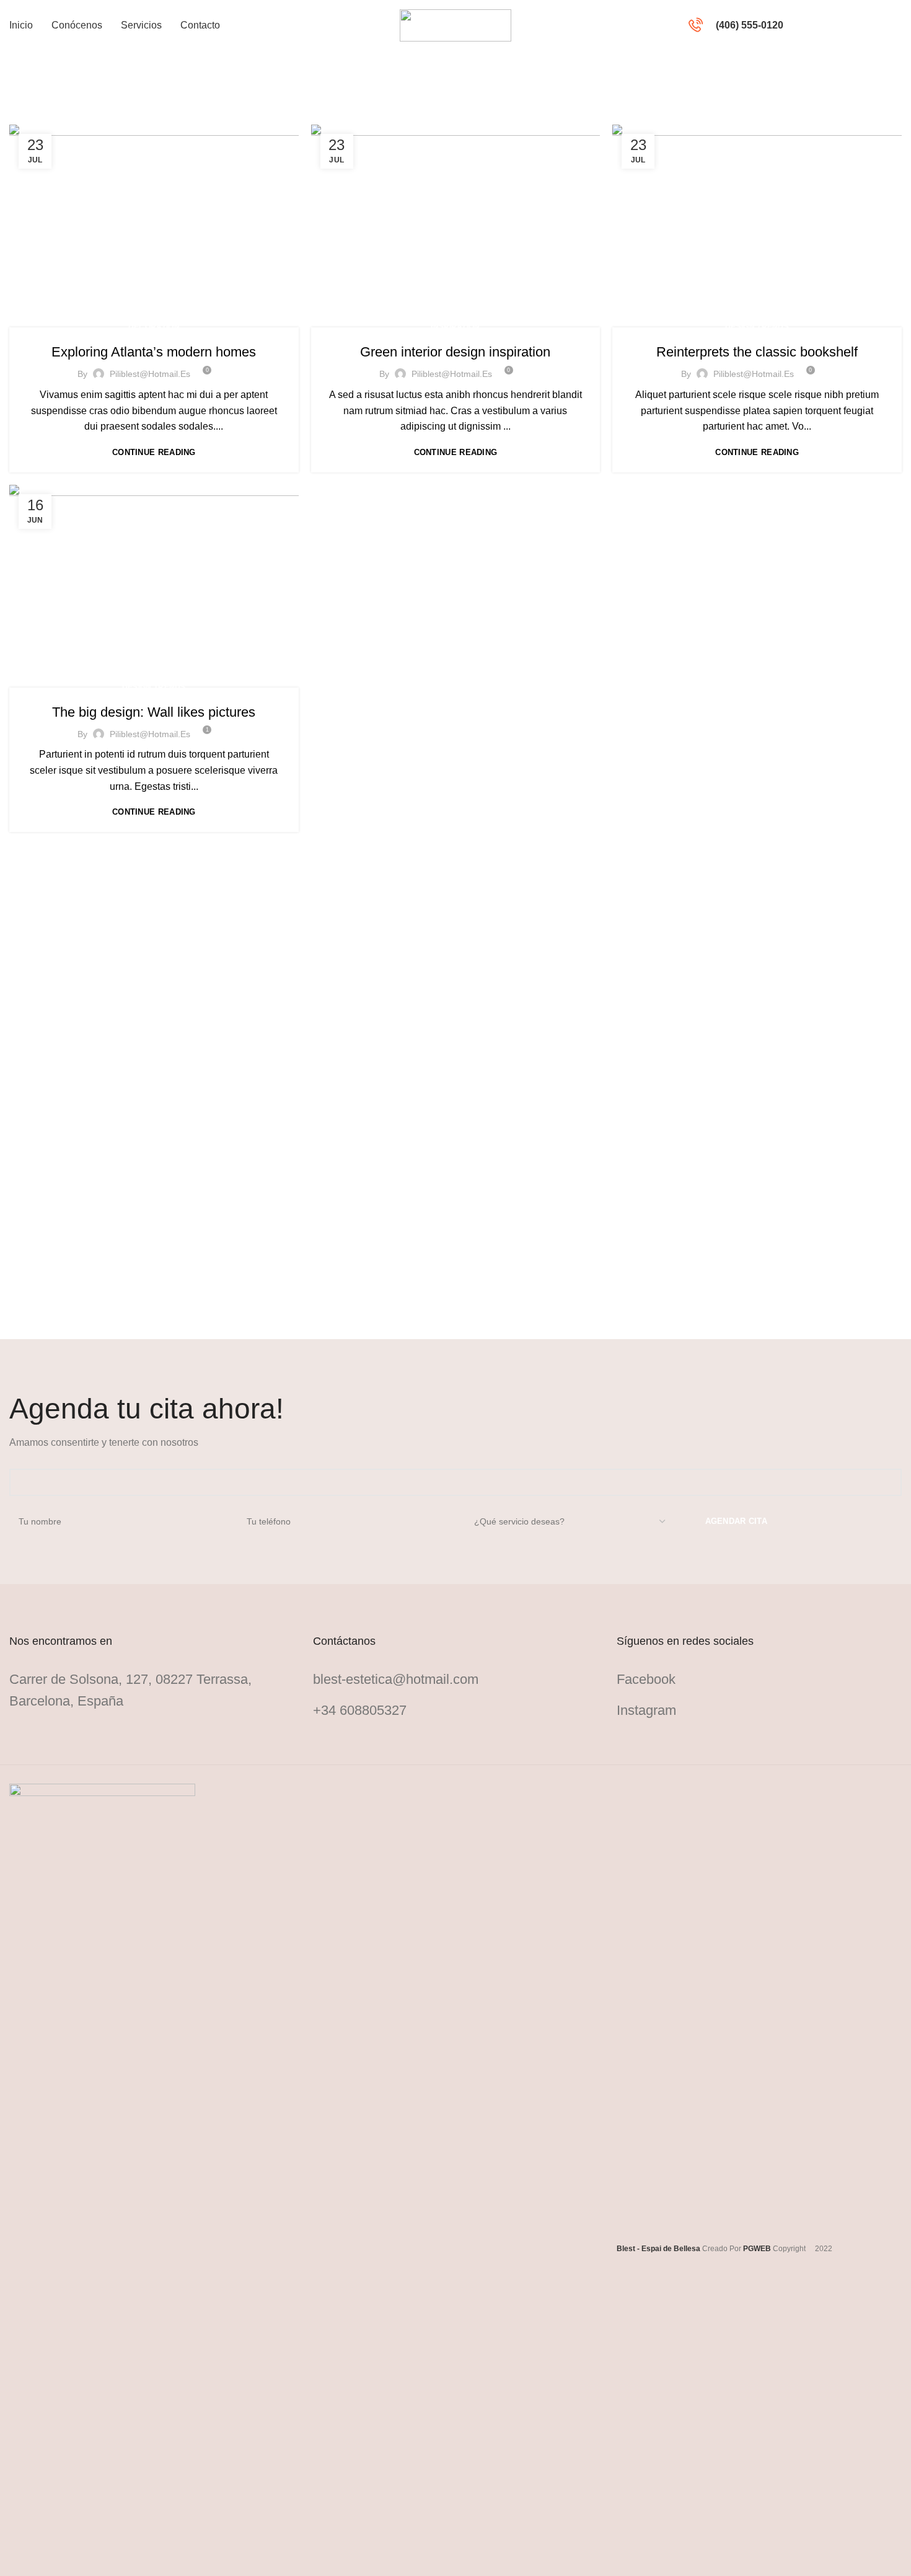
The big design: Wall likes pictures (154, 712)
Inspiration (455, 327)
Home (20, 117)
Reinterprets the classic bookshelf (757, 352)
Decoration (154, 327)
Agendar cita (858, 25)
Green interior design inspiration (455, 352)
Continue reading (154, 452)
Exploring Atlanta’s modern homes (154, 352)
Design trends (757, 327)
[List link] (455, 1679)
